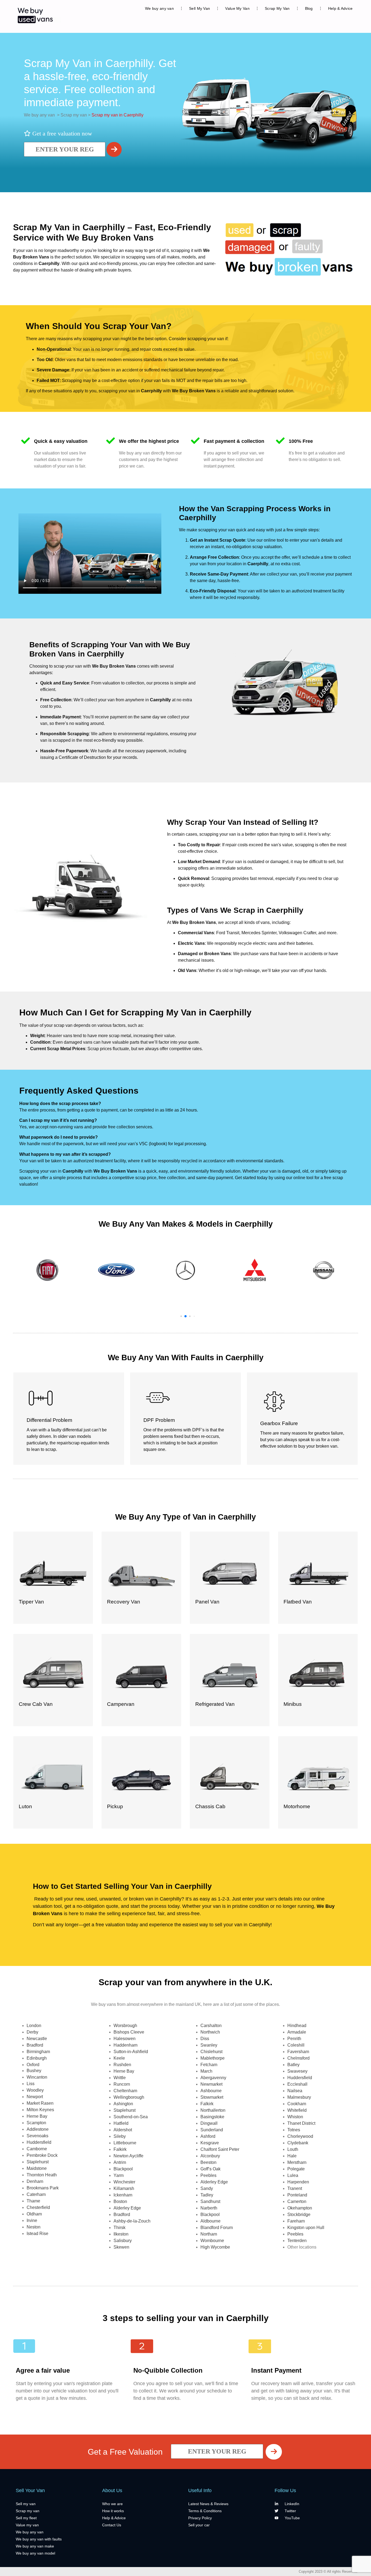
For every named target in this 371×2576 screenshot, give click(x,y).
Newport (35, 2097)
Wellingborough (129, 2097)
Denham (35, 2181)
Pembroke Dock (42, 2155)
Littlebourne (125, 2143)
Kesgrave (210, 2143)
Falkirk (120, 2149)
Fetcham (209, 2065)
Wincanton (37, 2077)
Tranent (295, 2188)
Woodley (35, 2090)
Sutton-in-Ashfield (131, 2052)
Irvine (32, 2220)
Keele (119, 2058)
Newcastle (37, 2039)
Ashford (208, 2136)
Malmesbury (299, 2097)
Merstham (297, 2162)
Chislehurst (211, 2052)
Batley (293, 2065)
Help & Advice (340, 8)
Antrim (120, 2162)
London (34, 2026)
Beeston (208, 2162)
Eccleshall (297, 2084)
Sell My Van (199, 8)
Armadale (297, 2032)
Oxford (33, 2065)
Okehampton (300, 2208)
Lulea (293, 2175)
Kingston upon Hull (306, 2228)
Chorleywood (300, 2136)
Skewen (121, 2247)
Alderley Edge (127, 2208)
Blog (309, 8)
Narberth (209, 2208)
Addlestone (38, 2129)
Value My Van (237, 8)
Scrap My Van (277, 8)
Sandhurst (210, 2201)
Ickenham (123, 2195)
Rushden (122, 2065)
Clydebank (298, 2143)
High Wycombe (215, 2247)
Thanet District (301, 2123)
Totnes (294, 2130)
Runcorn (122, 2084)
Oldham (34, 2214)
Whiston (295, 2117)
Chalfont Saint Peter (220, 2149)
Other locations (302, 2247)
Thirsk (120, 2228)
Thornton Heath (42, 2175)
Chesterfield (38, 2207)
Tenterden (297, 2241)
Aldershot (123, 2130)
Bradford (35, 2045)
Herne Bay (37, 2116)
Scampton (36, 2123)
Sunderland (212, 2130)
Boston (120, 2201)
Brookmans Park (43, 2188)
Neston (34, 2227)
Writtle (120, 2078)
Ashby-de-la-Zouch (132, 2221)
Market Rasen (40, 2103)
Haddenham (125, 2045)
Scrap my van (73, 115)
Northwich (210, 2032)
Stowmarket (212, 2097)
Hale (292, 2156)
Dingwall (209, 2123)
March (206, 2071)
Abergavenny (213, 2078)
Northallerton (213, 2110)
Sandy (207, 2188)
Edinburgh (37, 2058)
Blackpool (123, 2169)
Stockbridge (299, 2214)
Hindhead (297, 2026)
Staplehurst (38, 2162)
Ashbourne (211, 2091)
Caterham (36, 2194)
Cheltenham (125, 2091)
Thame (33, 2201)
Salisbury (123, 2241)
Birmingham (38, 2052)
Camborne (37, 2149)
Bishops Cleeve (129, 2032)
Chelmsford (298, 2058)
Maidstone (37, 2168)
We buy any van (159, 8)
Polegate (296, 2169)
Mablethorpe (213, 2058)
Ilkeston (121, 2234)
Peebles (208, 2175)
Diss (205, 2039)
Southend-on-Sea (131, 2117)
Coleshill (296, 2045)
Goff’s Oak (210, 2169)
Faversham (298, 2052)
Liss (31, 2084)
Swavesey (297, 2071)
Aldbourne (210, 2221)
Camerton (297, 2201)
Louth (293, 2149)
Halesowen (125, 2039)
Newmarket (211, 2084)
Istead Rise (37, 2234)
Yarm (119, 2175)
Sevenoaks (37, 2136)
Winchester (124, 2182)
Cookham (297, 2104)
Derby (32, 2032)
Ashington (123, 2104)
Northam (209, 2234)
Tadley (207, 2195)
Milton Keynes (40, 2110)
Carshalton (211, 2026)
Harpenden (298, 2182)
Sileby (120, 2136)
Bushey (34, 2071)
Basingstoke (212, 2117)
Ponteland (297, 2195)
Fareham (296, 2221)
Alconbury (210, 2156)
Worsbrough (125, 2026)
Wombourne (212, 2241)
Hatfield (121, 2123)
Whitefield (297, 2110)
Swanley (209, 2045)
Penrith (294, 2039)
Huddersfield (39, 2142)
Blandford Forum (217, 2228)
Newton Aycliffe (128, 2156)
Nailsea (295, 2091)
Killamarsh (124, 2188)
